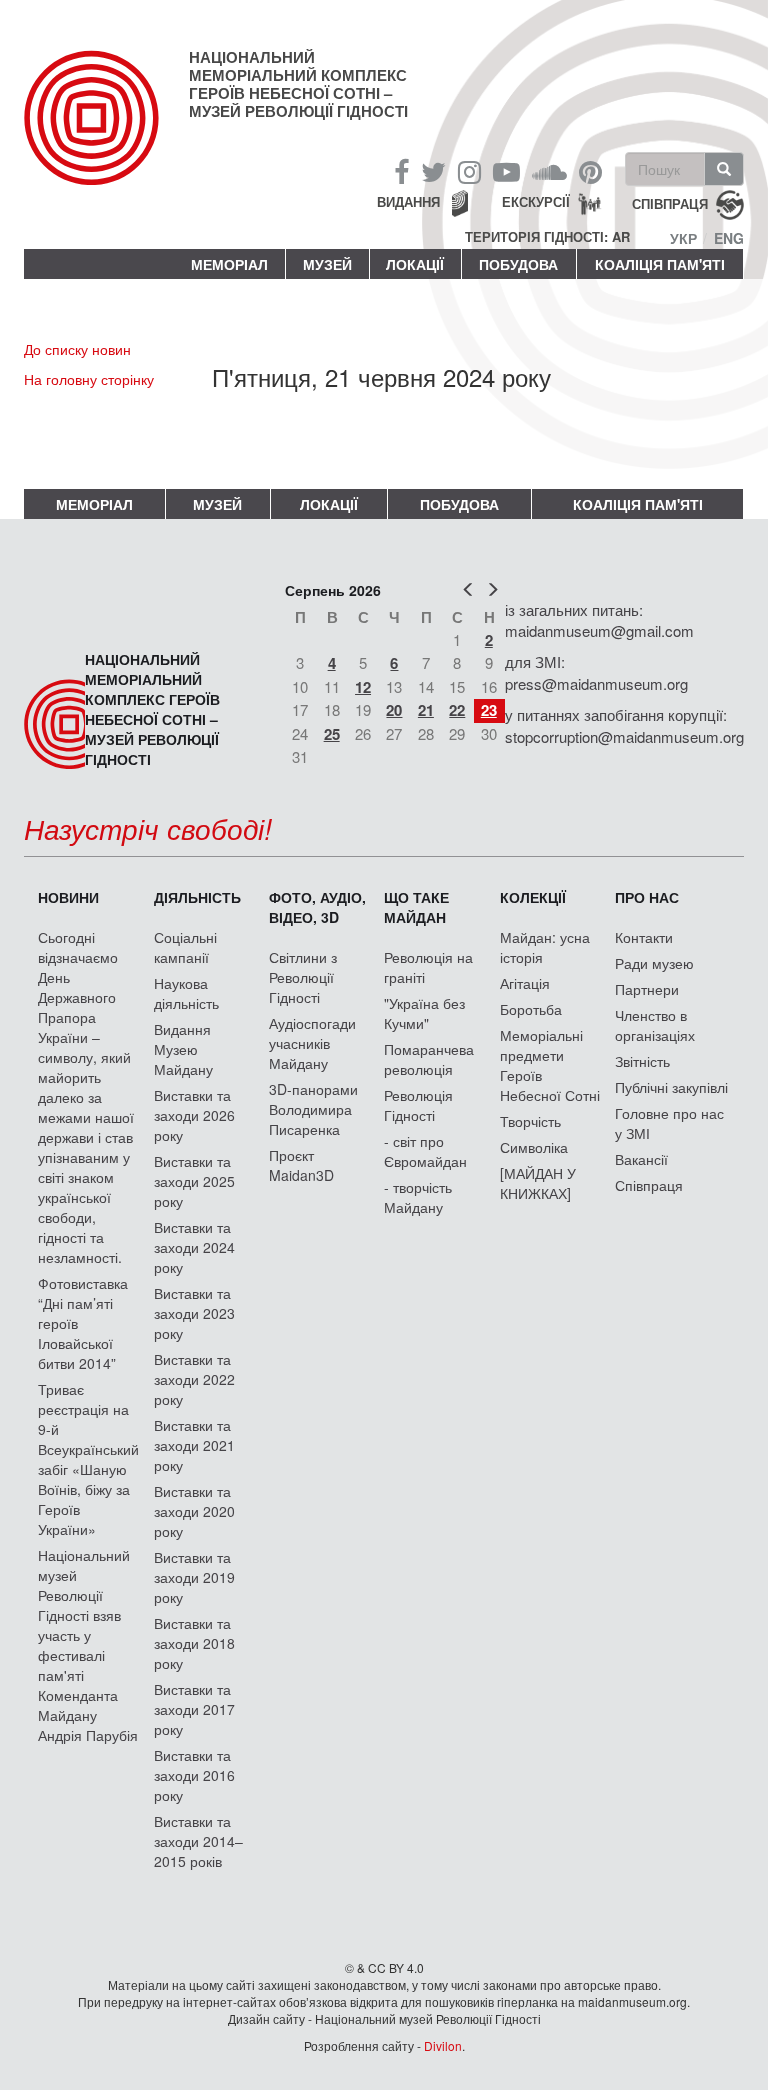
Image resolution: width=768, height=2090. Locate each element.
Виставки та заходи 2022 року (194, 1379)
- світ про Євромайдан (425, 1151)
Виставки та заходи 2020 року (194, 1511)
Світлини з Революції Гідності (303, 977)
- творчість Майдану (418, 1197)
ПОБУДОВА (518, 264)
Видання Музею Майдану (183, 1049)
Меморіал (229, 264)
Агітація (525, 983)
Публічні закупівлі (671, 1087)
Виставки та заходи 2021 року (194, 1445)
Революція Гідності (418, 1105)
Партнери (647, 989)
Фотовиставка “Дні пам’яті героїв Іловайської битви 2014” (83, 1323)
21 (426, 710)
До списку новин (77, 349)
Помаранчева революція (429, 1059)
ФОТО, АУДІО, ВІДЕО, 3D (317, 907)
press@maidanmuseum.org (596, 683)
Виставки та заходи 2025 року (194, 1181)
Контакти (644, 937)
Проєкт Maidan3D (301, 1165)
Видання (408, 201)
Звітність (642, 1061)
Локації (415, 264)
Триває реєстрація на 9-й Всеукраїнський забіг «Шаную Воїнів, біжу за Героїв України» (88, 1459)
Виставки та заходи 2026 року (194, 1115)
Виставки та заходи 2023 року (194, 1313)
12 (363, 687)
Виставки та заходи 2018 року (194, 1643)
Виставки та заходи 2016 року (194, 1775)
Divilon (443, 2045)
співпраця (670, 203)
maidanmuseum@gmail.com (599, 630)
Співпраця (649, 1185)
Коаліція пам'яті (660, 264)
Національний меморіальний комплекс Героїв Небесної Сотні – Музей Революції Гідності (298, 84)
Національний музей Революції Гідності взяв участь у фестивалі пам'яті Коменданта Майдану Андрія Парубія (88, 1645)
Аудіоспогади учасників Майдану (312, 1043)
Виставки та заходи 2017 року (194, 1709)
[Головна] (106, 134)
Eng (729, 238)
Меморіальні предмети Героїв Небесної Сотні (550, 1065)
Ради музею (654, 963)
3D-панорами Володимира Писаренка (313, 1109)
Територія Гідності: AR (547, 237)
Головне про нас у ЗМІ (669, 1123)
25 (332, 734)
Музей (327, 264)
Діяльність (197, 897)
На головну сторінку (89, 379)
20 (394, 710)
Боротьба (531, 1009)
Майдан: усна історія (545, 947)
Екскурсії (536, 201)
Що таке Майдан (416, 907)
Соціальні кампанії (185, 947)
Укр (683, 238)
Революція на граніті (428, 967)
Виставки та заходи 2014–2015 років (198, 1841)
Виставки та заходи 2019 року (194, 1577)
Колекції (533, 897)
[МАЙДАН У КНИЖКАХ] (538, 1183)
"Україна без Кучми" (424, 1013)
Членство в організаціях (655, 1025)
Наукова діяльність (186, 993)
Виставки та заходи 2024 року (194, 1247)
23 (489, 710)
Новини (68, 897)
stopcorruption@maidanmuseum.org (624, 736)
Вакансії (641, 1159)
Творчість (530, 1121)
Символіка (534, 1147)
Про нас (647, 897)
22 (457, 710)
